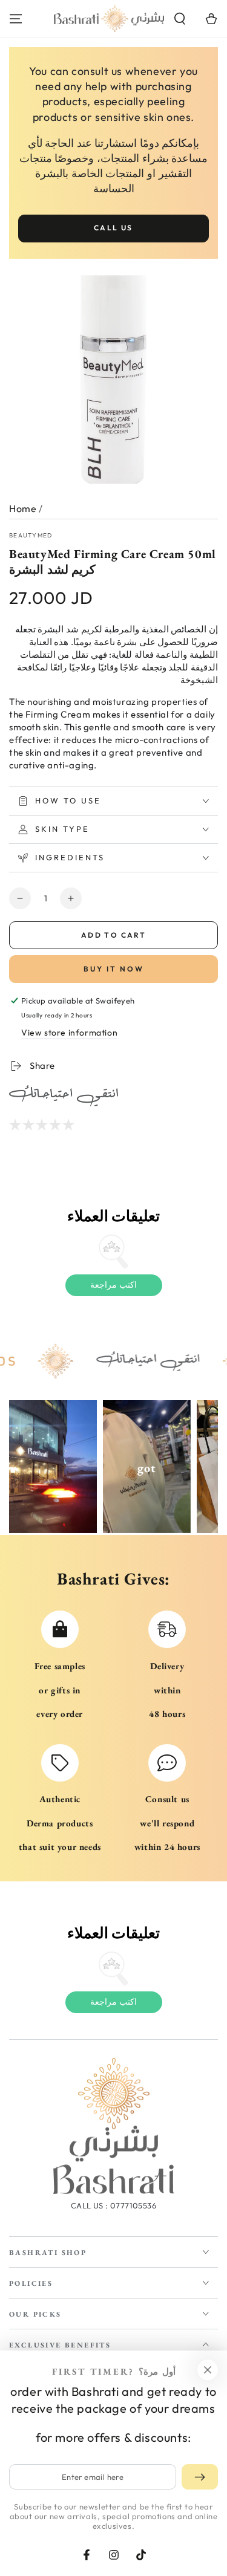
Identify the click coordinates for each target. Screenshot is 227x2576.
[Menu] (16, 19)
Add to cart (113, 935)
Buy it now (114, 969)
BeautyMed (31, 535)
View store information (69, 1033)
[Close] (208, 2370)
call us (113, 228)
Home (23, 508)
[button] (180, 19)
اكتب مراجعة (113, 1285)
